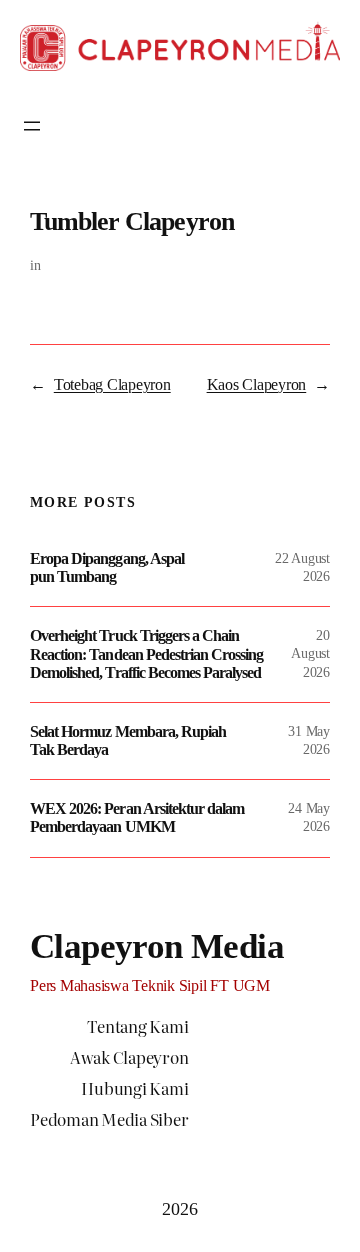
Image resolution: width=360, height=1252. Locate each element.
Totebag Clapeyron (112, 384)
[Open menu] (32, 126)
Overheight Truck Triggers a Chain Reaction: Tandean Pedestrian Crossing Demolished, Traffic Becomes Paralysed (146, 653)
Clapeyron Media (157, 946)
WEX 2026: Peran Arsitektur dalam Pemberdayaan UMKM (137, 817)
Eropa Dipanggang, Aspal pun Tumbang (107, 567)
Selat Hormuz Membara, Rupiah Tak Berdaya (128, 740)
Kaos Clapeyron (257, 384)
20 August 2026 (310, 653)
